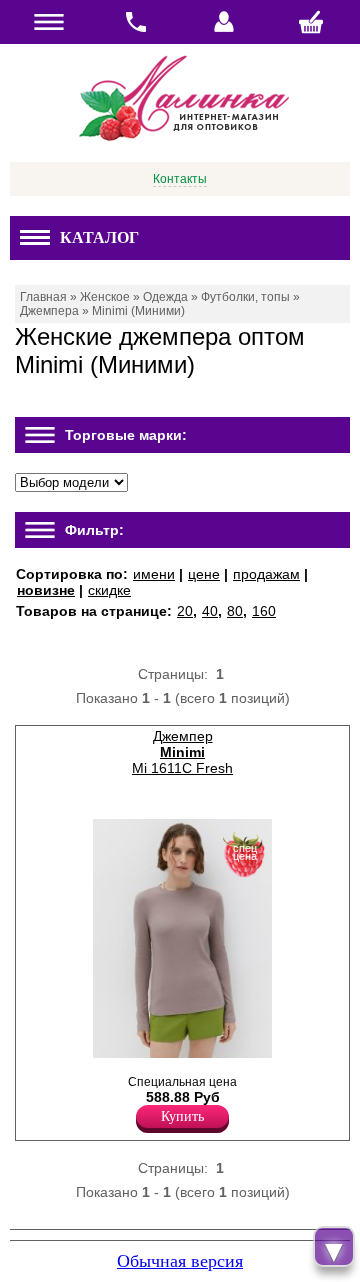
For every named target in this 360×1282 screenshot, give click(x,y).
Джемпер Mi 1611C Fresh (182, 752)
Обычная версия (180, 1261)
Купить (182, 1116)
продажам (266, 574)
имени (154, 574)
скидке (109, 590)
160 (264, 611)
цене (204, 574)
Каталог (99, 237)
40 (210, 611)
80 (235, 611)
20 (185, 611)
